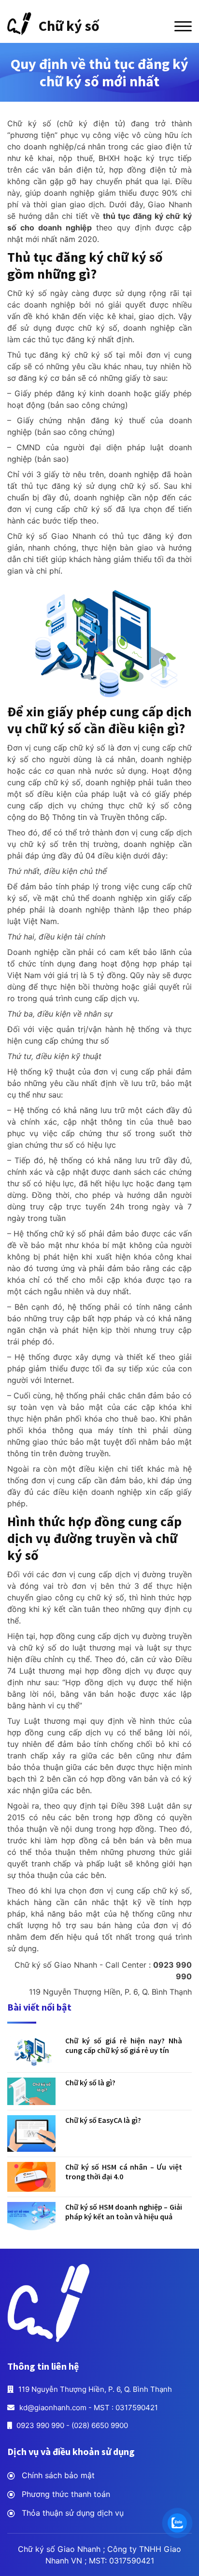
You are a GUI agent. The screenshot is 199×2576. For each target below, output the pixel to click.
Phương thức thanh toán (66, 2494)
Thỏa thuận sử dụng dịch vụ (73, 2513)
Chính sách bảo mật (58, 2475)
